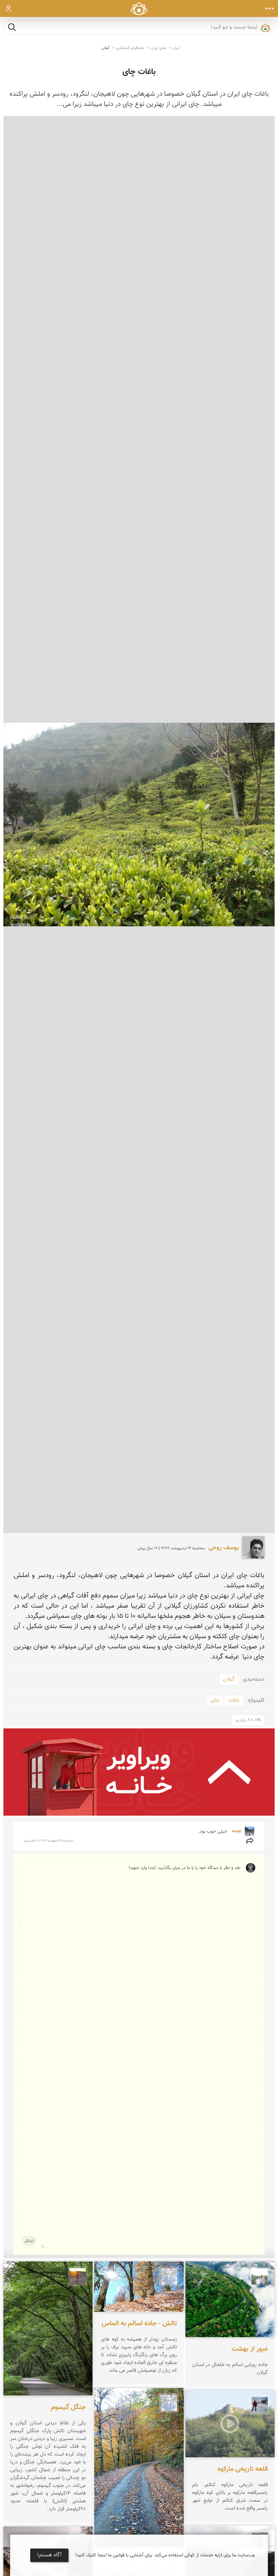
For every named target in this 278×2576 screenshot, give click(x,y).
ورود (9, 8)
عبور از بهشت (250, 2349)
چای (215, 1700)
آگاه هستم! (49, 2555)
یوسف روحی (224, 1548)
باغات (234, 1700)
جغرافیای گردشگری (130, 48)
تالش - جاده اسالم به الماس (139, 2324)
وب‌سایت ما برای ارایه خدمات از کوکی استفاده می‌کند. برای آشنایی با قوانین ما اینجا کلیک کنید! (165, 2555)
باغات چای (139, 72)
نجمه (236, 1831)
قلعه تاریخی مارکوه (243, 2469)
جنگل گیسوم (68, 2407)
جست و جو (12, 27)
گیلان (105, 48)
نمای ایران (158, 48)
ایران (176, 48)
